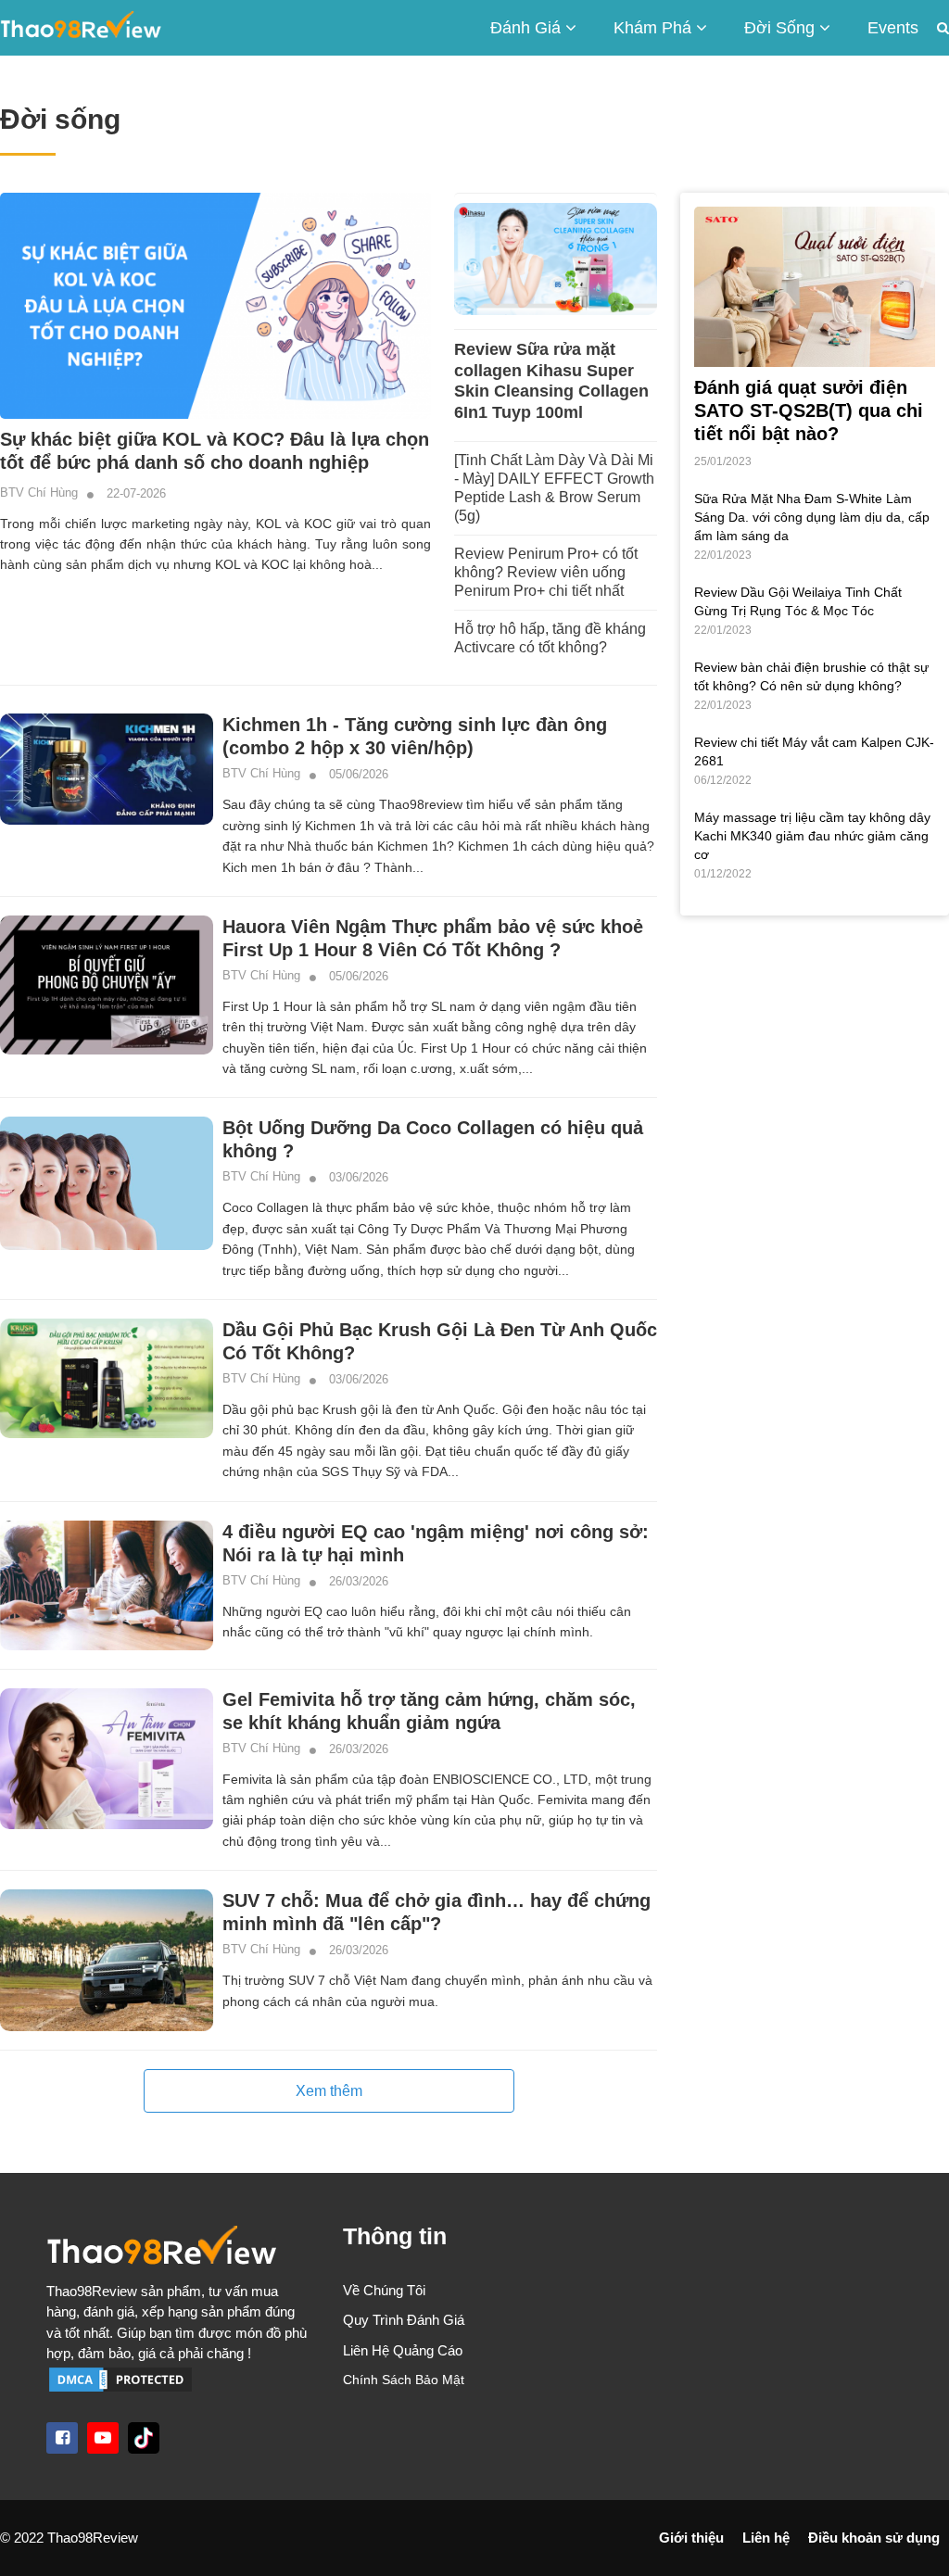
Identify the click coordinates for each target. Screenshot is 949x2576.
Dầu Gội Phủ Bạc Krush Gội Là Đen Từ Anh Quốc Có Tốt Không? (440, 1341)
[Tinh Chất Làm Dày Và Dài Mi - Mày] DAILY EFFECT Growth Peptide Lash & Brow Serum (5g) (554, 488)
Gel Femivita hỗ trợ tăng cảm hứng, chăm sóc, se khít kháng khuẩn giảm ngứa (429, 1711)
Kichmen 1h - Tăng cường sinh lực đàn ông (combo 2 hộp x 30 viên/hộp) (415, 736)
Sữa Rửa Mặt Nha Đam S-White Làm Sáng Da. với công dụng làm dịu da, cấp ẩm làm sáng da (812, 517)
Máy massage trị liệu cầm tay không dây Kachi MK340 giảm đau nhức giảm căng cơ (812, 836)
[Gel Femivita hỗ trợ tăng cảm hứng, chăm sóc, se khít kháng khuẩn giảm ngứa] (107, 1759)
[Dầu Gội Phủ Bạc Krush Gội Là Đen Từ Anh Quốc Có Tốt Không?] (107, 1378)
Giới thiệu (691, 2538)
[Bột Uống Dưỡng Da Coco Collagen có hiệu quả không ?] (107, 1183)
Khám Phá (655, 28)
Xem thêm (329, 2091)
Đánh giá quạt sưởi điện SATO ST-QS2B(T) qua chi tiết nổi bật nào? (809, 410)
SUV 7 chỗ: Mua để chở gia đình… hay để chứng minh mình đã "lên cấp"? (437, 1912)
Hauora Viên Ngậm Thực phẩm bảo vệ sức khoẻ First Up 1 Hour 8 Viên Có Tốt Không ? (433, 938)
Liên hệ (766, 2538)
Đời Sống (782, 28)
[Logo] (178, 2250)
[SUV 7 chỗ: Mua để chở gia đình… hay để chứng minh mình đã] (107, 1960)
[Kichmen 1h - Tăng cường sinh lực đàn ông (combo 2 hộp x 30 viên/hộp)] (107, 769)
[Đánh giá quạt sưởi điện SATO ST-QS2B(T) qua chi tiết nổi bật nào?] (815, 285)
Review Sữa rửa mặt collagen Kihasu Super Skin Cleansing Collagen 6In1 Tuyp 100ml (551, 381)
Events (893, 28)
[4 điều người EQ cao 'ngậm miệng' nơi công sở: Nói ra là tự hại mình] (107, 1585)
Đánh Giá (528, 28)
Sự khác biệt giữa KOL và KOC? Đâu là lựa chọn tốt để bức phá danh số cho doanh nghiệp (215, 451)
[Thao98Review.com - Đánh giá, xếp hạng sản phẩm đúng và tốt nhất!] (81, 28)
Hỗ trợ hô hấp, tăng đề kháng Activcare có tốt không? (550, 638)
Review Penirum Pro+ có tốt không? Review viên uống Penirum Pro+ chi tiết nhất (546, 572)
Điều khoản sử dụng (874, 2538)
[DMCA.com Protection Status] (120, 2378)
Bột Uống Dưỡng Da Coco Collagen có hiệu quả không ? (433, 1139)
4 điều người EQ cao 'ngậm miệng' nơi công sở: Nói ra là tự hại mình (436, 1543)
